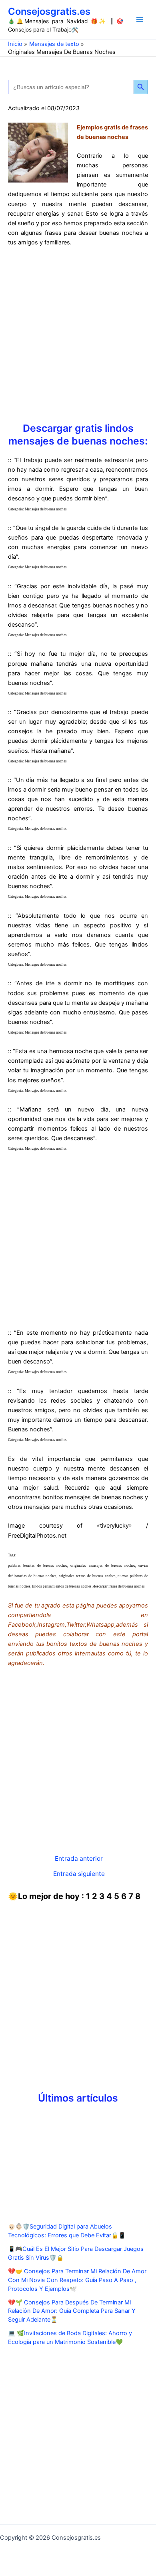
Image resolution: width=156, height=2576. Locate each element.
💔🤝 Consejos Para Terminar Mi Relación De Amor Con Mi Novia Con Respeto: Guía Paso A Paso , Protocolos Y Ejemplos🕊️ (77, 2280)
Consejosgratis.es (49, 11)
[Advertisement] (78, 334)
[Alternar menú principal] (140, 20)
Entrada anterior (79, 1859)
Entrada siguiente (79, 1874)
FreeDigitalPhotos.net (37, 1536)
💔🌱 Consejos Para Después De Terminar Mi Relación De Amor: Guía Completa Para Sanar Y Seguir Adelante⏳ (72, 2311)
